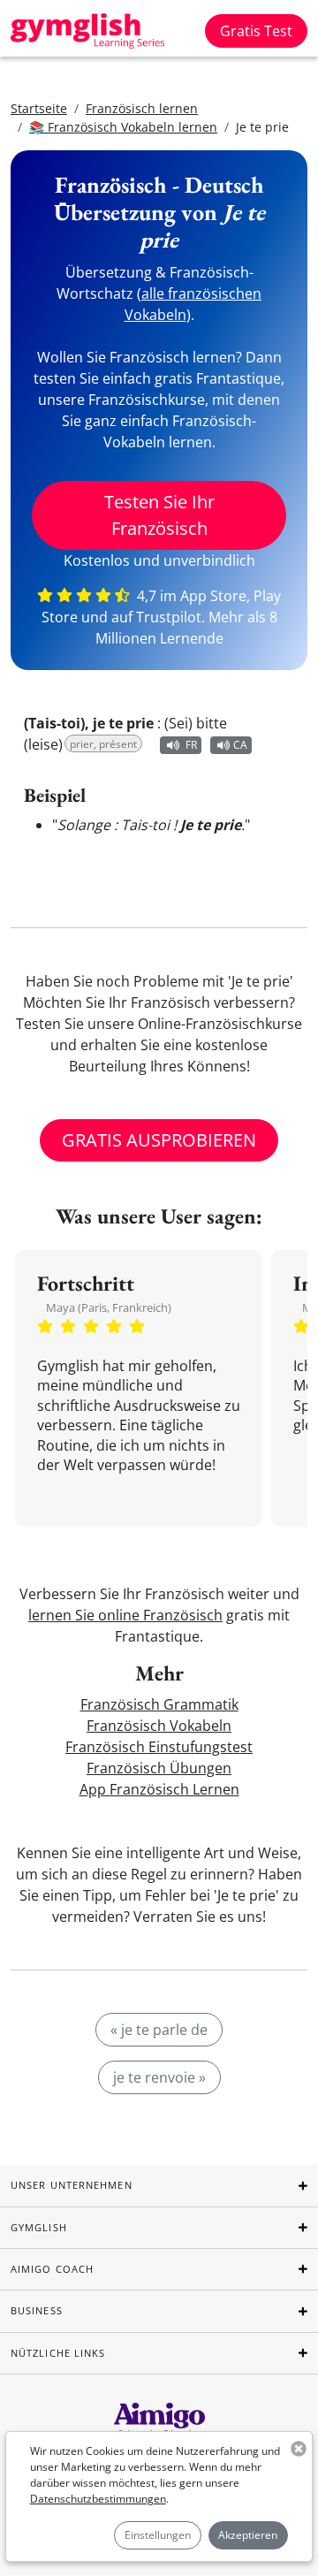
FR (191, 745)
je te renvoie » (159, 2077)
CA (240, 745)
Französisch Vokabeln (159, 1726)
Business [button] (37, 2310)
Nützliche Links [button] (58, 2353)
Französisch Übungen (159, 1768)
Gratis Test (256, 31)
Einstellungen (158, 2535)
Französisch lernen (142, 108)
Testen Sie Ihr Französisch (159, 515)
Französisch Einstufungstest (159, 1747)
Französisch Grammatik (159, 1704)
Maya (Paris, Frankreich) (109, 1307)
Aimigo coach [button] (52, 2269)
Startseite (39, 108)
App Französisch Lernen (159, 1789)
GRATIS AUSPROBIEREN (159, 1140)
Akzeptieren (248, 2535)
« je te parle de (159, 2030)
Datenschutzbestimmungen (98, 2499)
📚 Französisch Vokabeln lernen (123, 127)
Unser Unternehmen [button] (72, 2185)
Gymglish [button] (39, 2227)
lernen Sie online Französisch (125, 1615)
